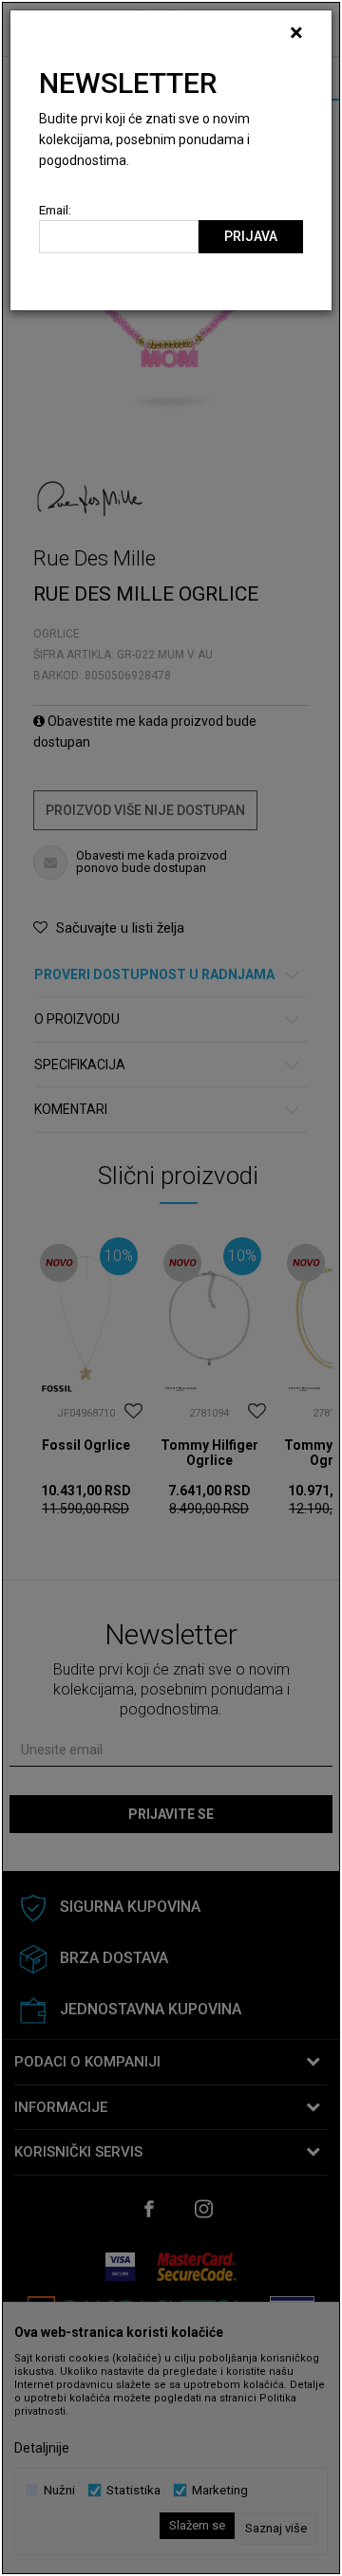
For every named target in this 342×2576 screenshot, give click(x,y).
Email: (55, 210)
